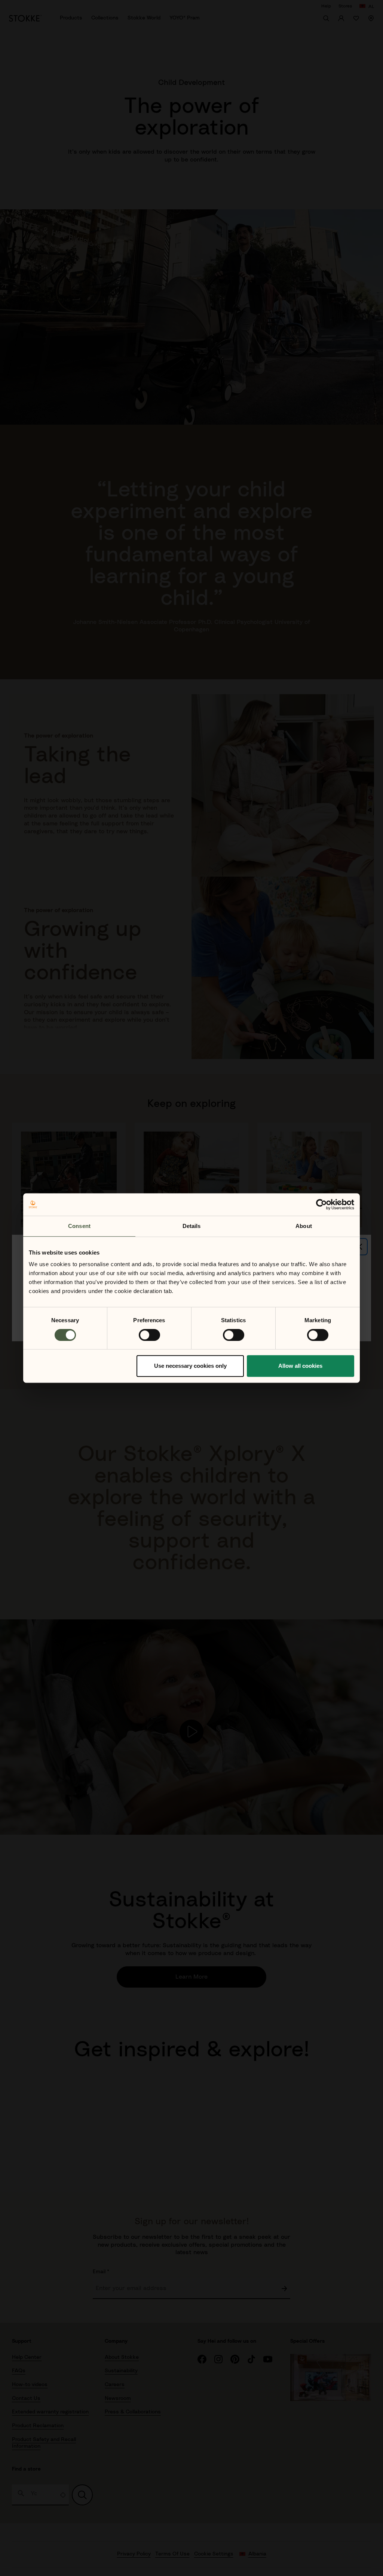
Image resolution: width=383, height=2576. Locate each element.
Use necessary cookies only (190, 1366)
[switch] (149, 1335)
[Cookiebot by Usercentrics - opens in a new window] (321, 1204)
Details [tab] (192, 1226)
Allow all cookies (300, 1366)
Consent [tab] (79, 1226)
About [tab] (304, 1226)
